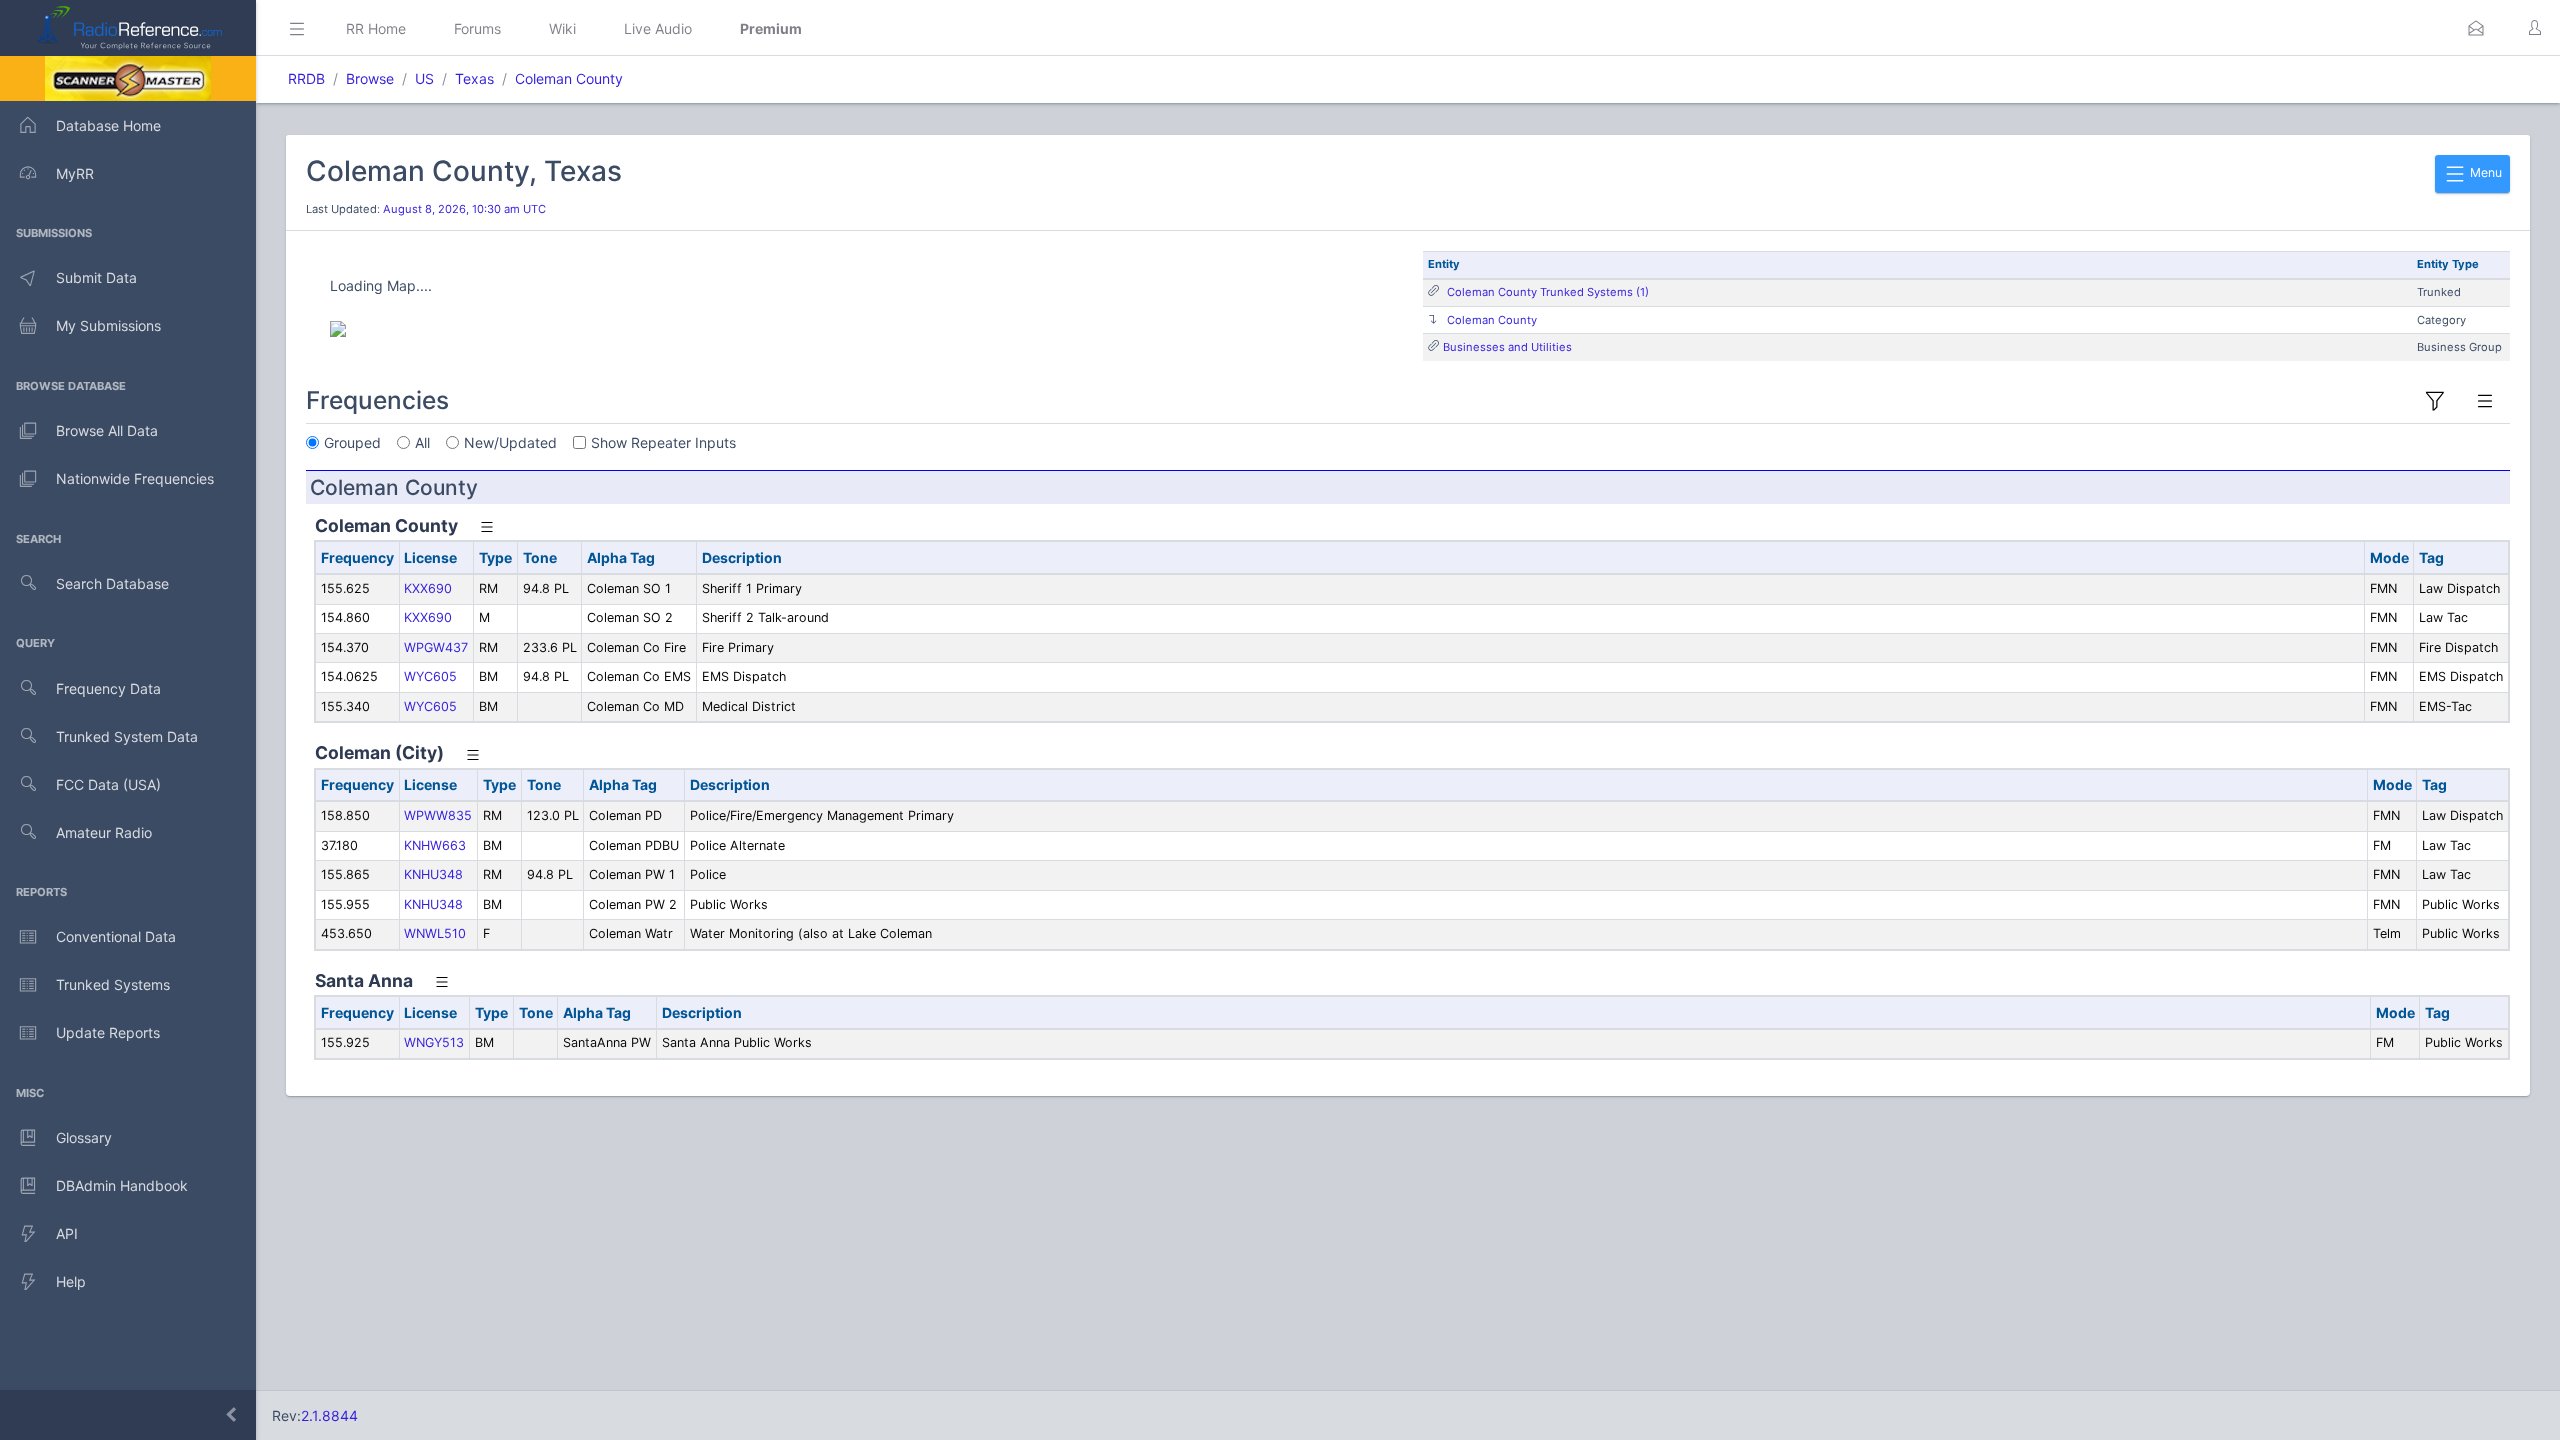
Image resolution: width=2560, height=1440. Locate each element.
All (422, 442)
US (424, 78)
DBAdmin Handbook (122, 1185)
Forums (477, 28)
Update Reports (108, 1032)
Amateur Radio (104, 832)
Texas (474, 78)
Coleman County (569, 78)
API (67, 1233)
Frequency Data (108, 688)
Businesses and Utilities (1507, 347)
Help (71, 1281)
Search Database (112, 583)
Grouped (352, 442)
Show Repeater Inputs (663, 442)
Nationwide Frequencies (135, 478)
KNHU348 (433, 874)
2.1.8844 (329, 1415)
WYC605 (430, 676)
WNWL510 (435, 933)
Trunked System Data (127, 736)
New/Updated (510, 442)
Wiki (562, 28)
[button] (2476, 28)
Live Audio (658, 28)
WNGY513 (434, 1042)
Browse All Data (107, 430)
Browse (370, 78)
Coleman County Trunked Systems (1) (1548, 292)
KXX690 (428, 588)
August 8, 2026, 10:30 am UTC (464, 209)
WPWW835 (438, 815)
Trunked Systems (113, 984)
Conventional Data (116, 936)
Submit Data (96, 277)
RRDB (306, 78)
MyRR (75, 173)
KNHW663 (435, 845)
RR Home (376, 28)
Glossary (84, 1137)
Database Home (108, 125)
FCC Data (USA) (108, 784)
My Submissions (108, 325)
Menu (2484, 172)
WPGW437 (436, 647)
